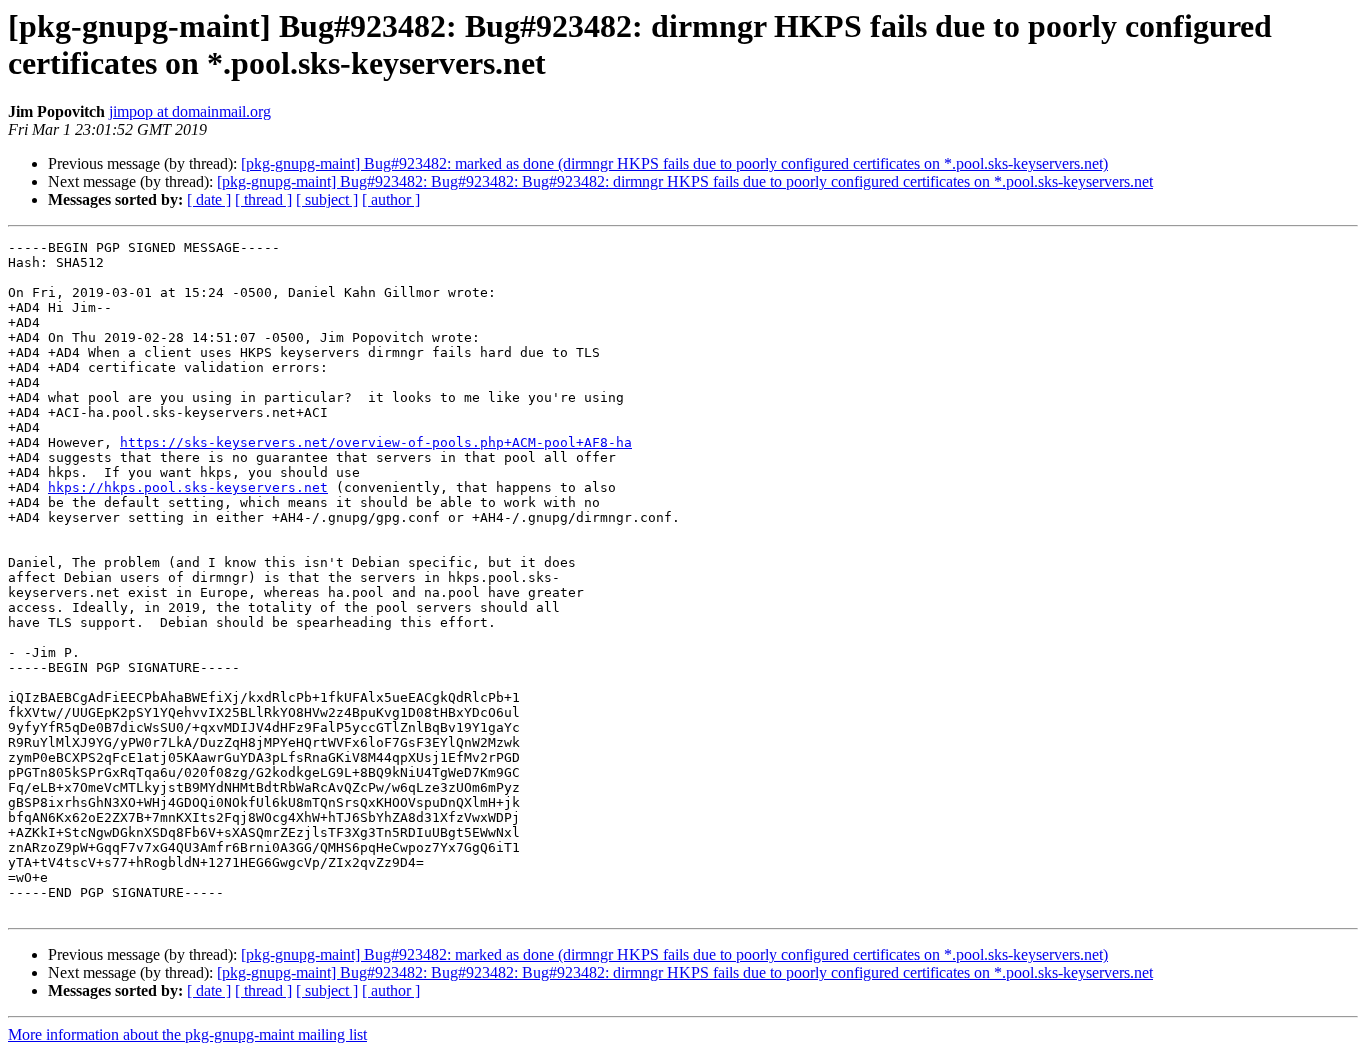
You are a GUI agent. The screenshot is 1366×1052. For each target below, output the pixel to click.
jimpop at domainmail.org (190, 111)
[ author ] (391, 199)
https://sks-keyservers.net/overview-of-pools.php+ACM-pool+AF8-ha (376, 442)
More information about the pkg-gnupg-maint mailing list (187, 1034)
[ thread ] (263, 199)
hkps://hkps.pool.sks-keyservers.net (188, 487)
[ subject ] (327, 199)
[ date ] (209, 199)
